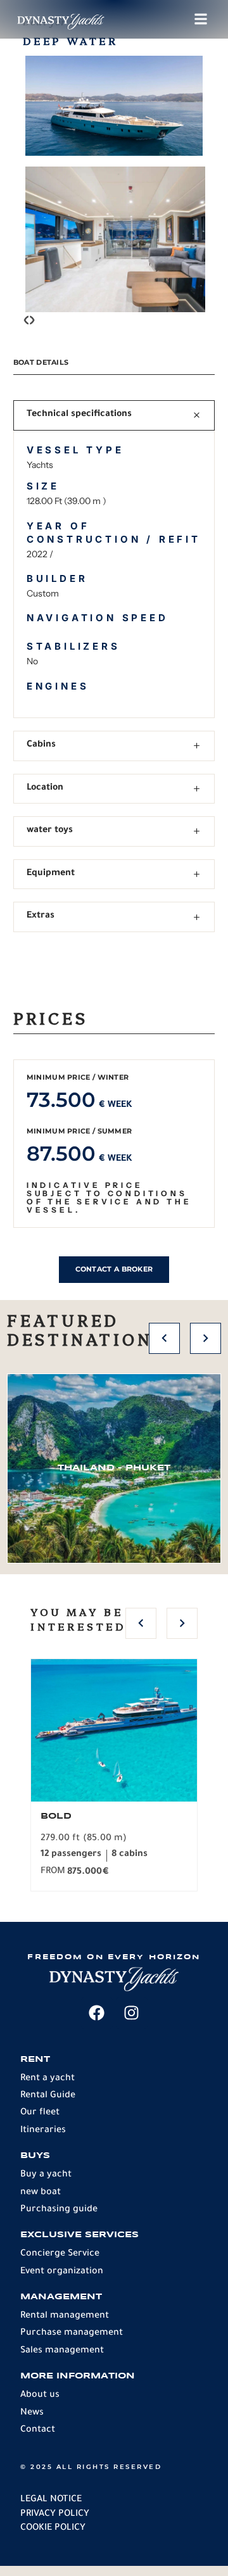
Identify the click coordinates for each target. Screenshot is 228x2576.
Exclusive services (79, 2235)
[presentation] (26, 323)
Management (61, 2297)
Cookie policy (53, 2529)
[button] (164, 1338)
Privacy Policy (55, 2515)
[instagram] (132, 2013)
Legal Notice (51, 2500)
